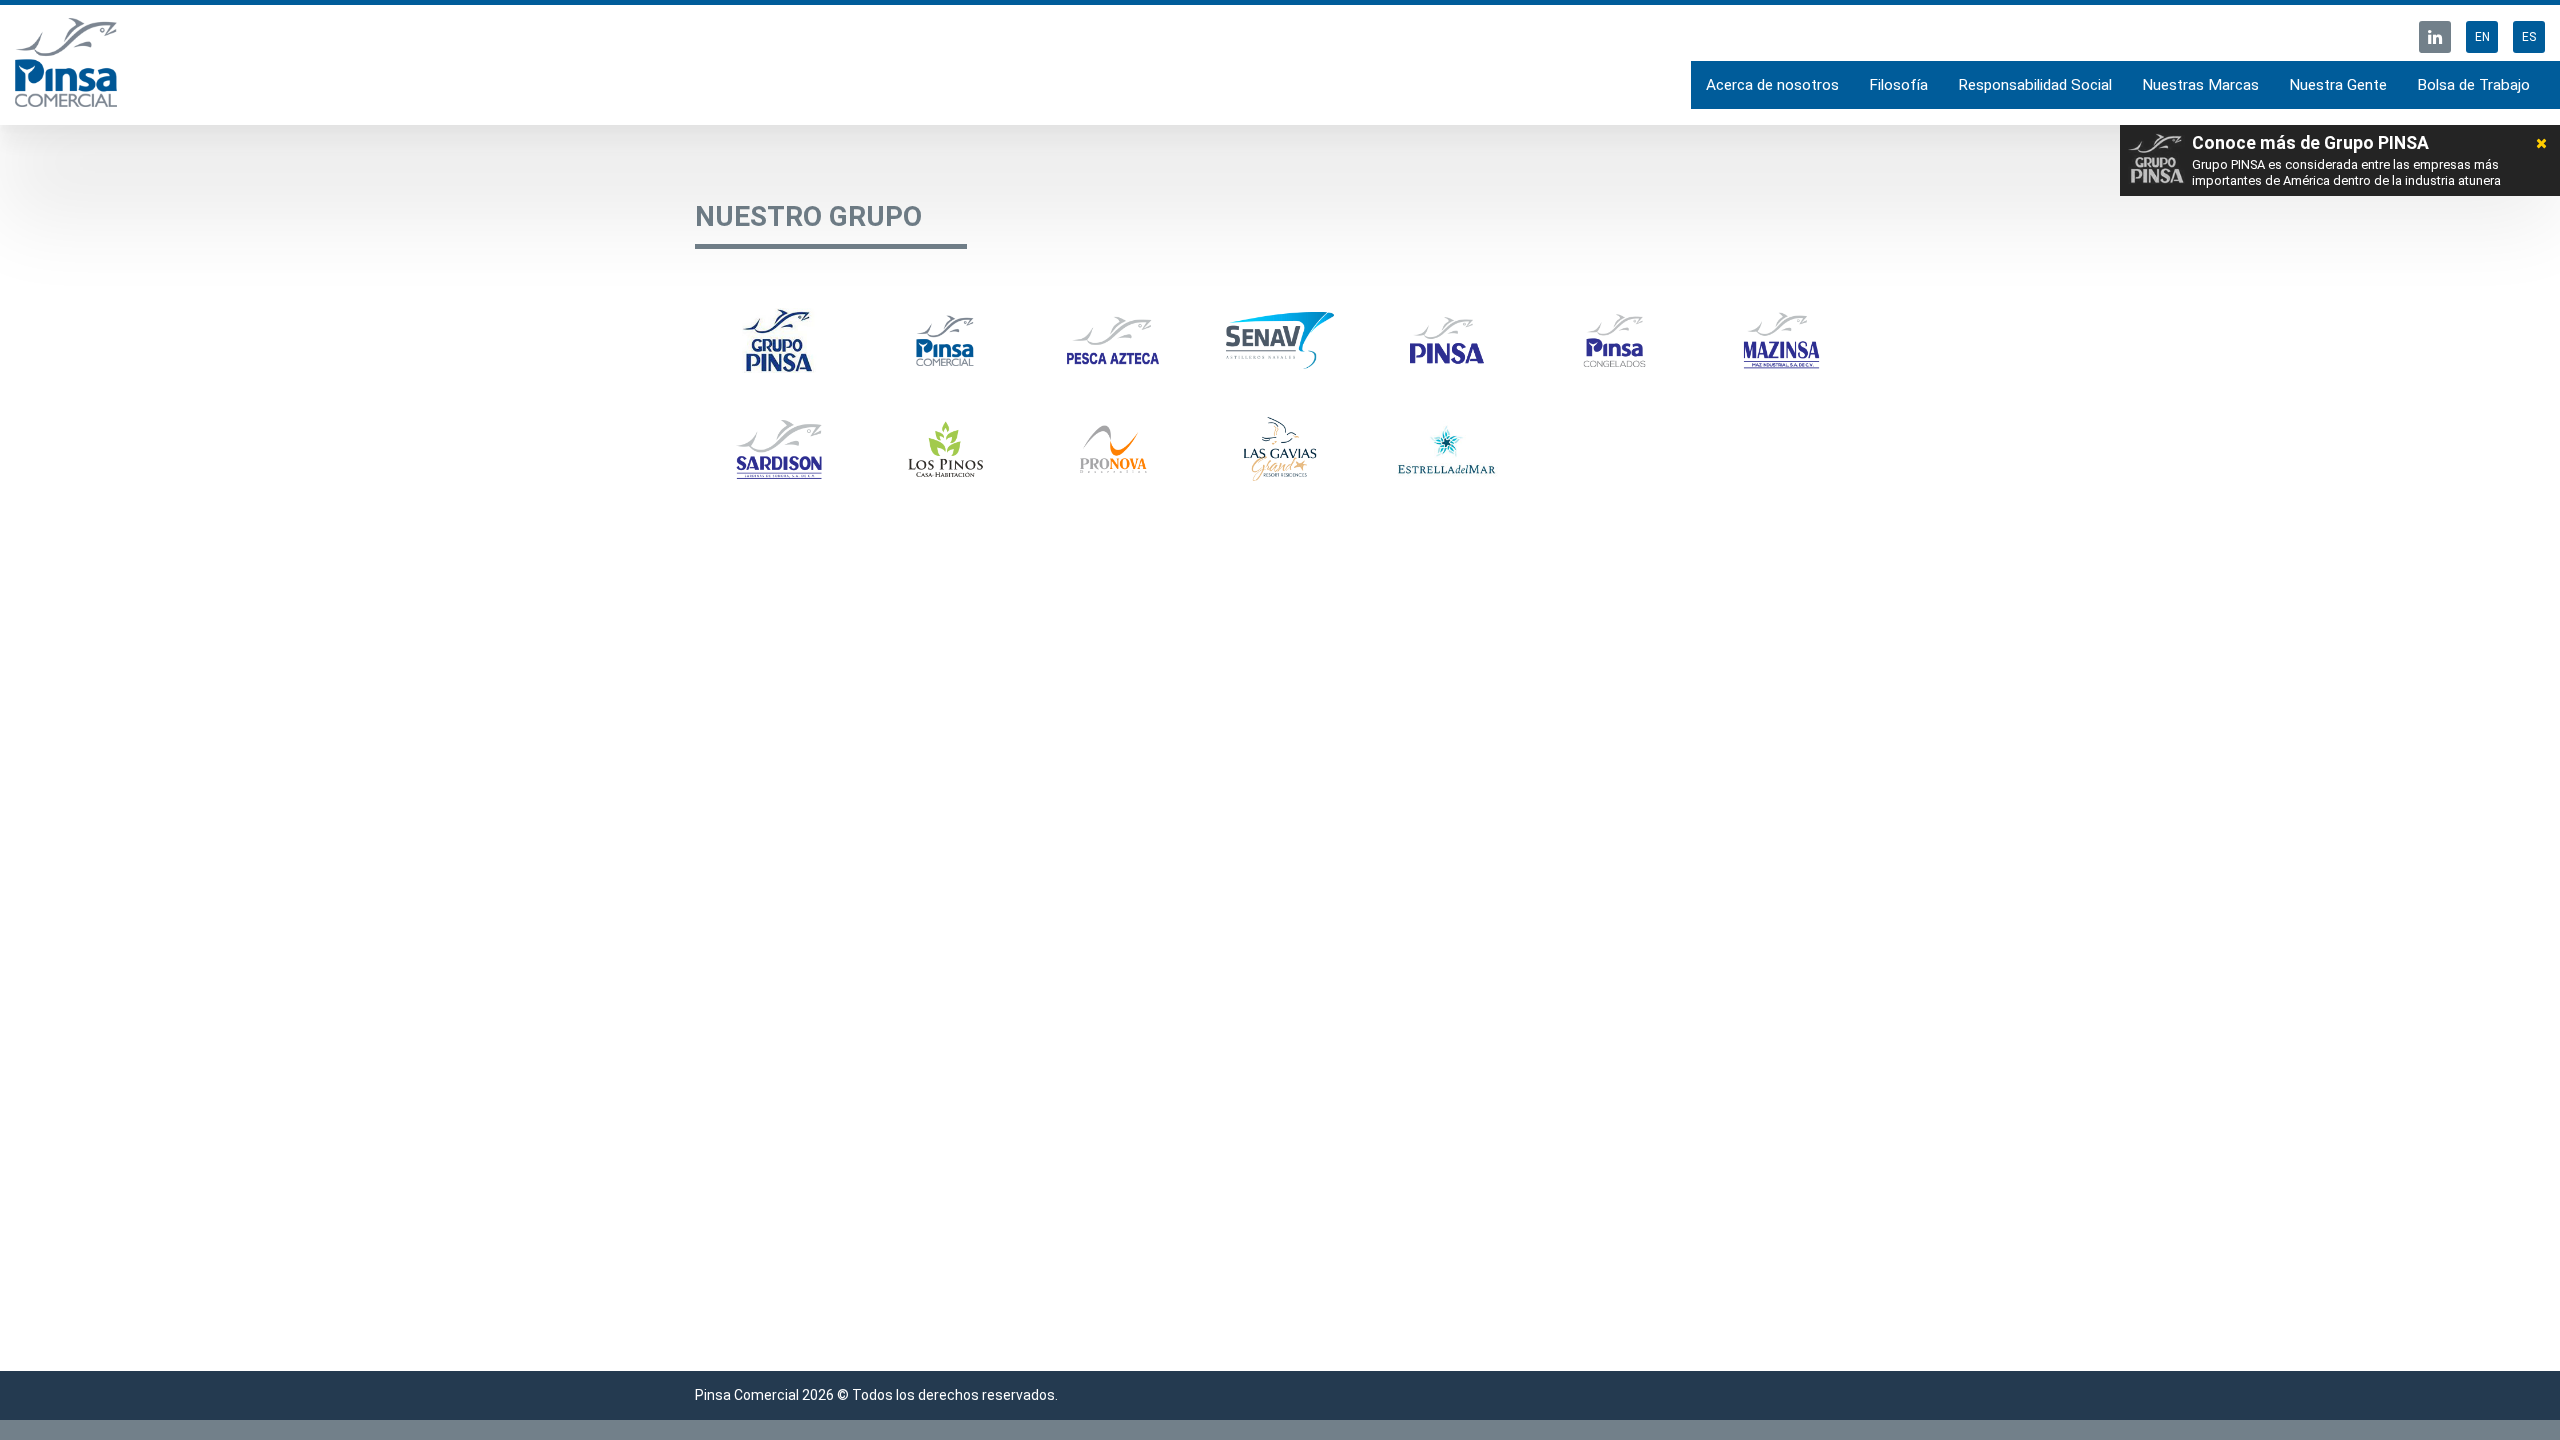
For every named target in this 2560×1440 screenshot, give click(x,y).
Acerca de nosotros (1772, 85)
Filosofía (1898, 85)
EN (2482, 37)
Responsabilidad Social (2035, 85)
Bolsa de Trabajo (2473, 85)
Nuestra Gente (2338, 85)
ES (2529, 37)
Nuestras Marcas (2200, 85)
